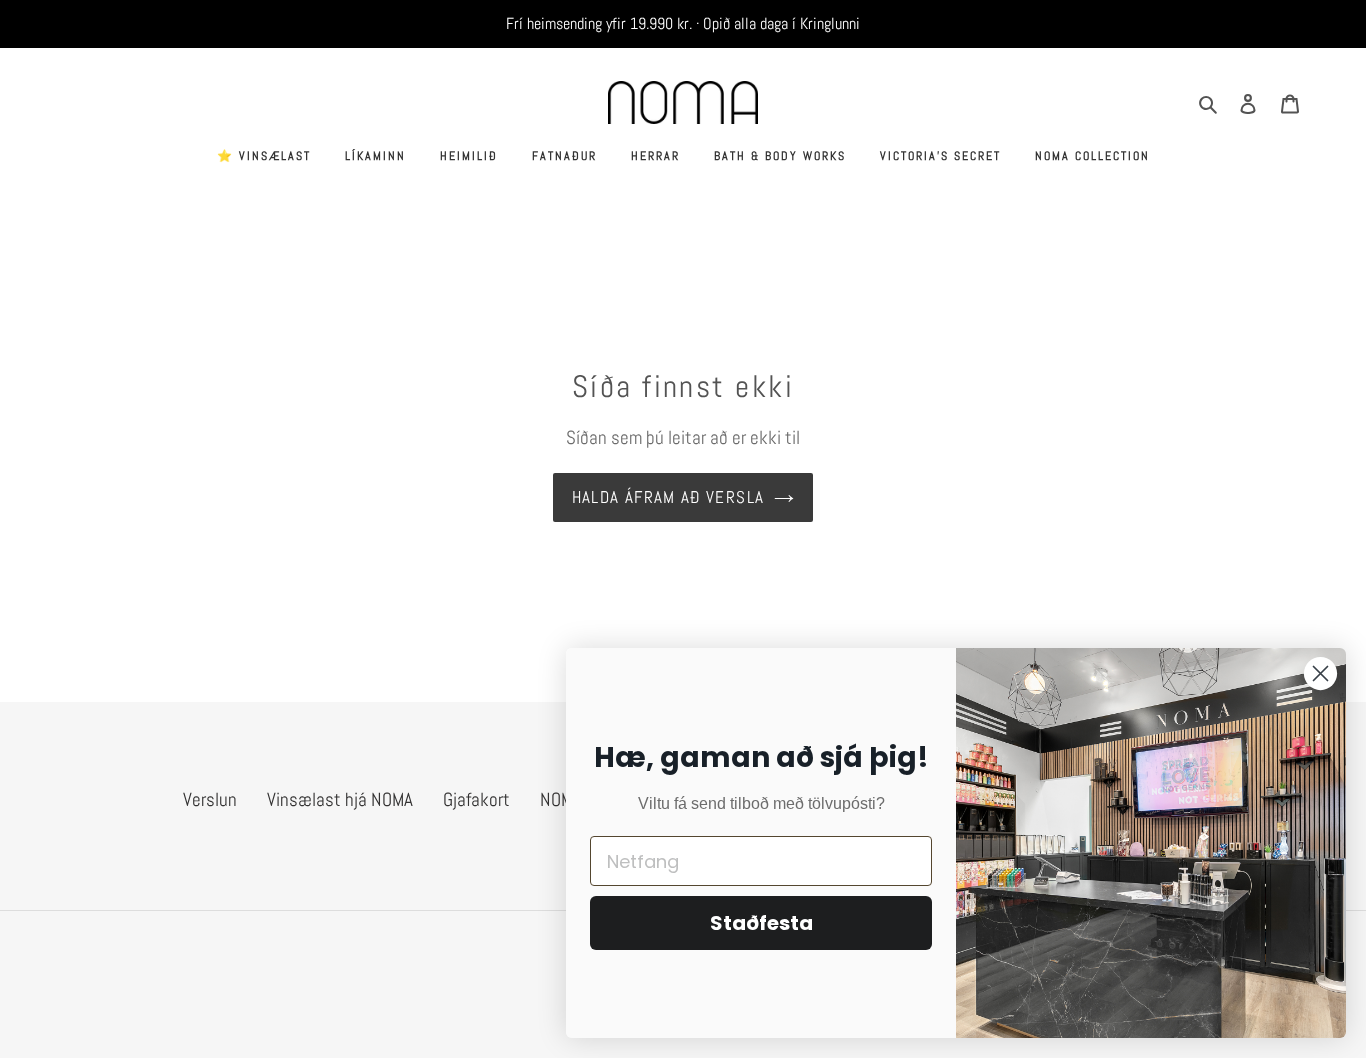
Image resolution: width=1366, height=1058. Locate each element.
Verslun (210, 799)
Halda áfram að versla (668, 497)
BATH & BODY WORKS (780, 156)
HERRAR (655, 156)
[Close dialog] (1320, 673)
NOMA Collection (1092, 156)
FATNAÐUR (564, 156)
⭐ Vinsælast (264, 156)
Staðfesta (761, 923)
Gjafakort (476, 799)
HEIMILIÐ (469, 156)
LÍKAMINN (375, 156)
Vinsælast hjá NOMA (340, 799)
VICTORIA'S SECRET (940, 156)
